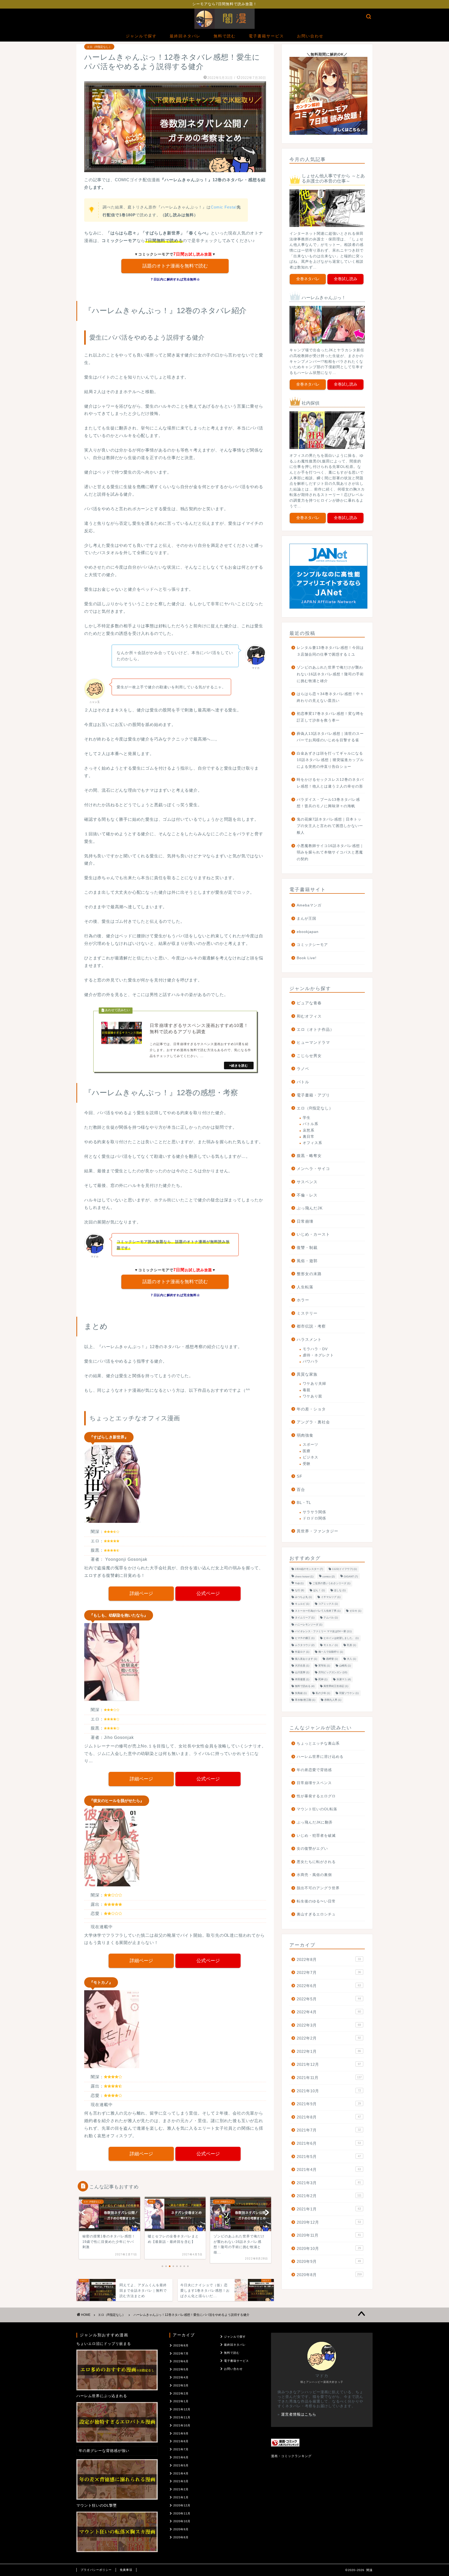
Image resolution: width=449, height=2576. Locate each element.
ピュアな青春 (309, 1003)
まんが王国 (306, 919)
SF (299, 1476)
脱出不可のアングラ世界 (318, 1888)
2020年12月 (329, 2222)
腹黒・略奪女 (309, 1156)
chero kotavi (304, 1576)
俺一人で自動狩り (331, 1652)
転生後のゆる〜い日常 (316, 1901)
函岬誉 (332, 1659)
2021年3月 (329, 2183)
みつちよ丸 (303, 1597)
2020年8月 (329, 2275)
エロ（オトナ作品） (315, 1029)
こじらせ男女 (309, 1056)
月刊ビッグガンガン (333, 1673)
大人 (351, 1659)
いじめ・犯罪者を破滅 (316, 1836)
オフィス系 (312, 1143)
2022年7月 (329, 1972)
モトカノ (331, 1645)
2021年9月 (329, 2104)
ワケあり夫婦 (314, 1384)
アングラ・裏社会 (313, 1422)
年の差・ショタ (311, 1409)
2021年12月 (329, 2064)
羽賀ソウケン (349, 1693)
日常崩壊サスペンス (314, 1783)
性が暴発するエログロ (316, 1796)
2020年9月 (329, 2261)
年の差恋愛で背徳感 (314, 1770)
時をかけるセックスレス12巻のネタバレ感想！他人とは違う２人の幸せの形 (330, 783)
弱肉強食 (305, 1435)
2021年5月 (329, 2157)
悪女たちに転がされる (316, 1862)
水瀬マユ (344, 1679)
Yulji (299, 1583)
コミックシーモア (312, 945)
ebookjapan (308, 932)
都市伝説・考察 (311, 1326)
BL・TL (304, 1502)
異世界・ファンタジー (318, 1531)
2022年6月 (329, 1986)
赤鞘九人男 (333, 1700)
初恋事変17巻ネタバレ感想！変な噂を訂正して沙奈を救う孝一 (330, 717)
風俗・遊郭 (307, 1261)
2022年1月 (329, 2051)
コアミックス (328, 1604)
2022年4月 (329, 2012)
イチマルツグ (331, 1597)
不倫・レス (307, 1195)
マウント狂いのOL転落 (317, 1809)
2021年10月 (329, 2091)
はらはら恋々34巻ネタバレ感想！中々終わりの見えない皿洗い (330, 697)
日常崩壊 (305, 1221)
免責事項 (126, 2570)
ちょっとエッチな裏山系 (318, 1743)
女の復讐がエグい (312, 1849)
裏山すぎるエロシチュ (316, 1914)
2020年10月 (329, 2248)
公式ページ (208, 1593)
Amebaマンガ (309, 905)
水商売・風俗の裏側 (314, 1875)
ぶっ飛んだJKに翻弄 (315, 1822)
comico (329, 1576)
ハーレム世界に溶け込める (320, 1757)
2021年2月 (329, 2196)
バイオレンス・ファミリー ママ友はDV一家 (323, 1631)
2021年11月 (329, 2078)
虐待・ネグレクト (318, 1355)
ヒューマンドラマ (313, 1042)
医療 (307, 1451)
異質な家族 (307, 1374)
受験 (307, 1464)
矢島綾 (301, 1693)
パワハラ (311, 1361)
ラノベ (303, 1069)
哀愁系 (309, 1130)
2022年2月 (329, 2038)
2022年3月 (329, 2025)
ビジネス (311, 1457)
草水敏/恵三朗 (305, 1700)
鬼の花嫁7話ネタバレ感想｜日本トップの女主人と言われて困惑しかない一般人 (330, 826)
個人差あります (306, 1659)
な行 (299, 1590)
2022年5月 (329, 1999)
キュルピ (302, 1604)
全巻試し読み (346, 279)
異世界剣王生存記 (336, 1686)
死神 (323, 1679)
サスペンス (307, 1182)
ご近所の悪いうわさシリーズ (331, 1583)
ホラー (303, 1300)
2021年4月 (329, 2170)
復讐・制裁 (307, 1247)
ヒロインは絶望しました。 (341, 1638)
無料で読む (225, 36)
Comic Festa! (224, 207)
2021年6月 (329, 2143)
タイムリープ (305, 1618)
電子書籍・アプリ (313, 1095)
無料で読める (305, 1686)
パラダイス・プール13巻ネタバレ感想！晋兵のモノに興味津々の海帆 (328, 803)
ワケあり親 (312, 1396)
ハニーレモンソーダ (309, 1625)
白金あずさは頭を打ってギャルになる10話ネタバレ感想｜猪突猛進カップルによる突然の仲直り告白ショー (330, 760)
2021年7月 (329, 2130)
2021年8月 (329, 2117)
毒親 (307, 1390)
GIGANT (351, 1576)
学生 (307, 1118)
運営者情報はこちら (299, 2414)
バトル (303, 1082)
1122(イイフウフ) (344, 1569)
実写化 (324, 1666)
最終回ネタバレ (185, 36)
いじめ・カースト (313, 1234)
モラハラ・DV (315, 1349)
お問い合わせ (310, 36)
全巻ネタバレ (308, 279)
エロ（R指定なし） (99, 47)
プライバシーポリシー (96, 2570)
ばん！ (319, 1590)
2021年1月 (329, 2209)
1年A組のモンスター (309, 1569)
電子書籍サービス (266, 36)
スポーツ (311, 1445)
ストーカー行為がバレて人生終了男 (318, 1611)
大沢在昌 (302, 1666)
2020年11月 (329, 2235)
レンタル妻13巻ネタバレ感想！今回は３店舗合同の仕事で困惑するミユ (330, 651)
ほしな (340, 1590)
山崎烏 (345, 1666)
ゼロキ (355, 1611)
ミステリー (307, 1313)
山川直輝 (302, 1673)
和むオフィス (309, 1016)
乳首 (351, 1645)
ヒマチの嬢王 (305, 1638)
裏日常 (309, 1137)
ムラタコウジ (305, 1645)
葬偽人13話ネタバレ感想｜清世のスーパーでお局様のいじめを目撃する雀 (330, 737)
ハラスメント (309, 1339)
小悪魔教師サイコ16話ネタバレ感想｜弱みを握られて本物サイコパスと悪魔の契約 (330, 852)
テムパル (331, 1618)
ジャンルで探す (141, 36)
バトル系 (311, 1124)
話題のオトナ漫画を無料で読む (175, 266)
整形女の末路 (309, 1274)
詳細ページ (141, 1593)
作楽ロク (302, 1652)
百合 (301, 1489)
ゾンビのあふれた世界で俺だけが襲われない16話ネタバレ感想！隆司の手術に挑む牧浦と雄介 (330, 674)
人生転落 (305, 1287)
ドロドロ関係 (314, 1518)
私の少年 (323, 1693)
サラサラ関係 (314, 1512)
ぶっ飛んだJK (310, 1208)
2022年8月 (329, 1959)
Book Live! (307, 958)
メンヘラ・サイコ (313, 1169)
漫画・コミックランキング (291, 2456)
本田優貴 (302, 1679)
